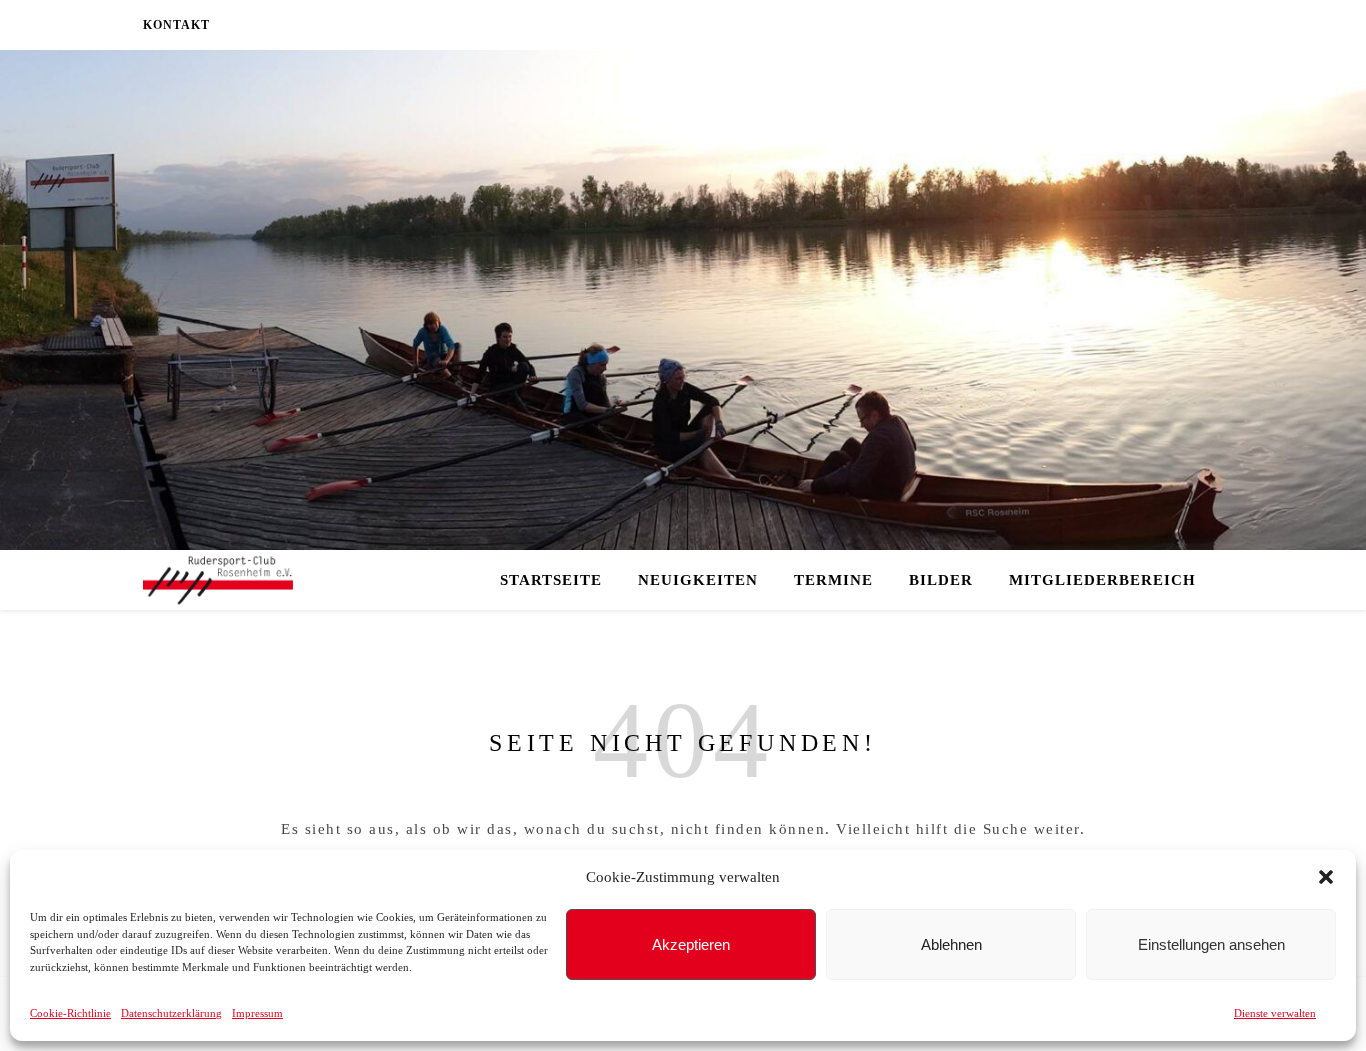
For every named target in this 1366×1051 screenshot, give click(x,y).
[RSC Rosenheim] (218, 580)
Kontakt (176, 25)
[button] (1326, 877)
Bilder (941, 580)
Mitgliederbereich (1102, 580)
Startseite (551, 580)
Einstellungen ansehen (1211, 944)
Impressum (257, 1013)
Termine (833, 580)
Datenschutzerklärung (171, 1013)
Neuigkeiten (698, 580)
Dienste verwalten (1275, 1013)
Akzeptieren (691, 944)
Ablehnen (951, 944)
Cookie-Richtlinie (70, 1013)
